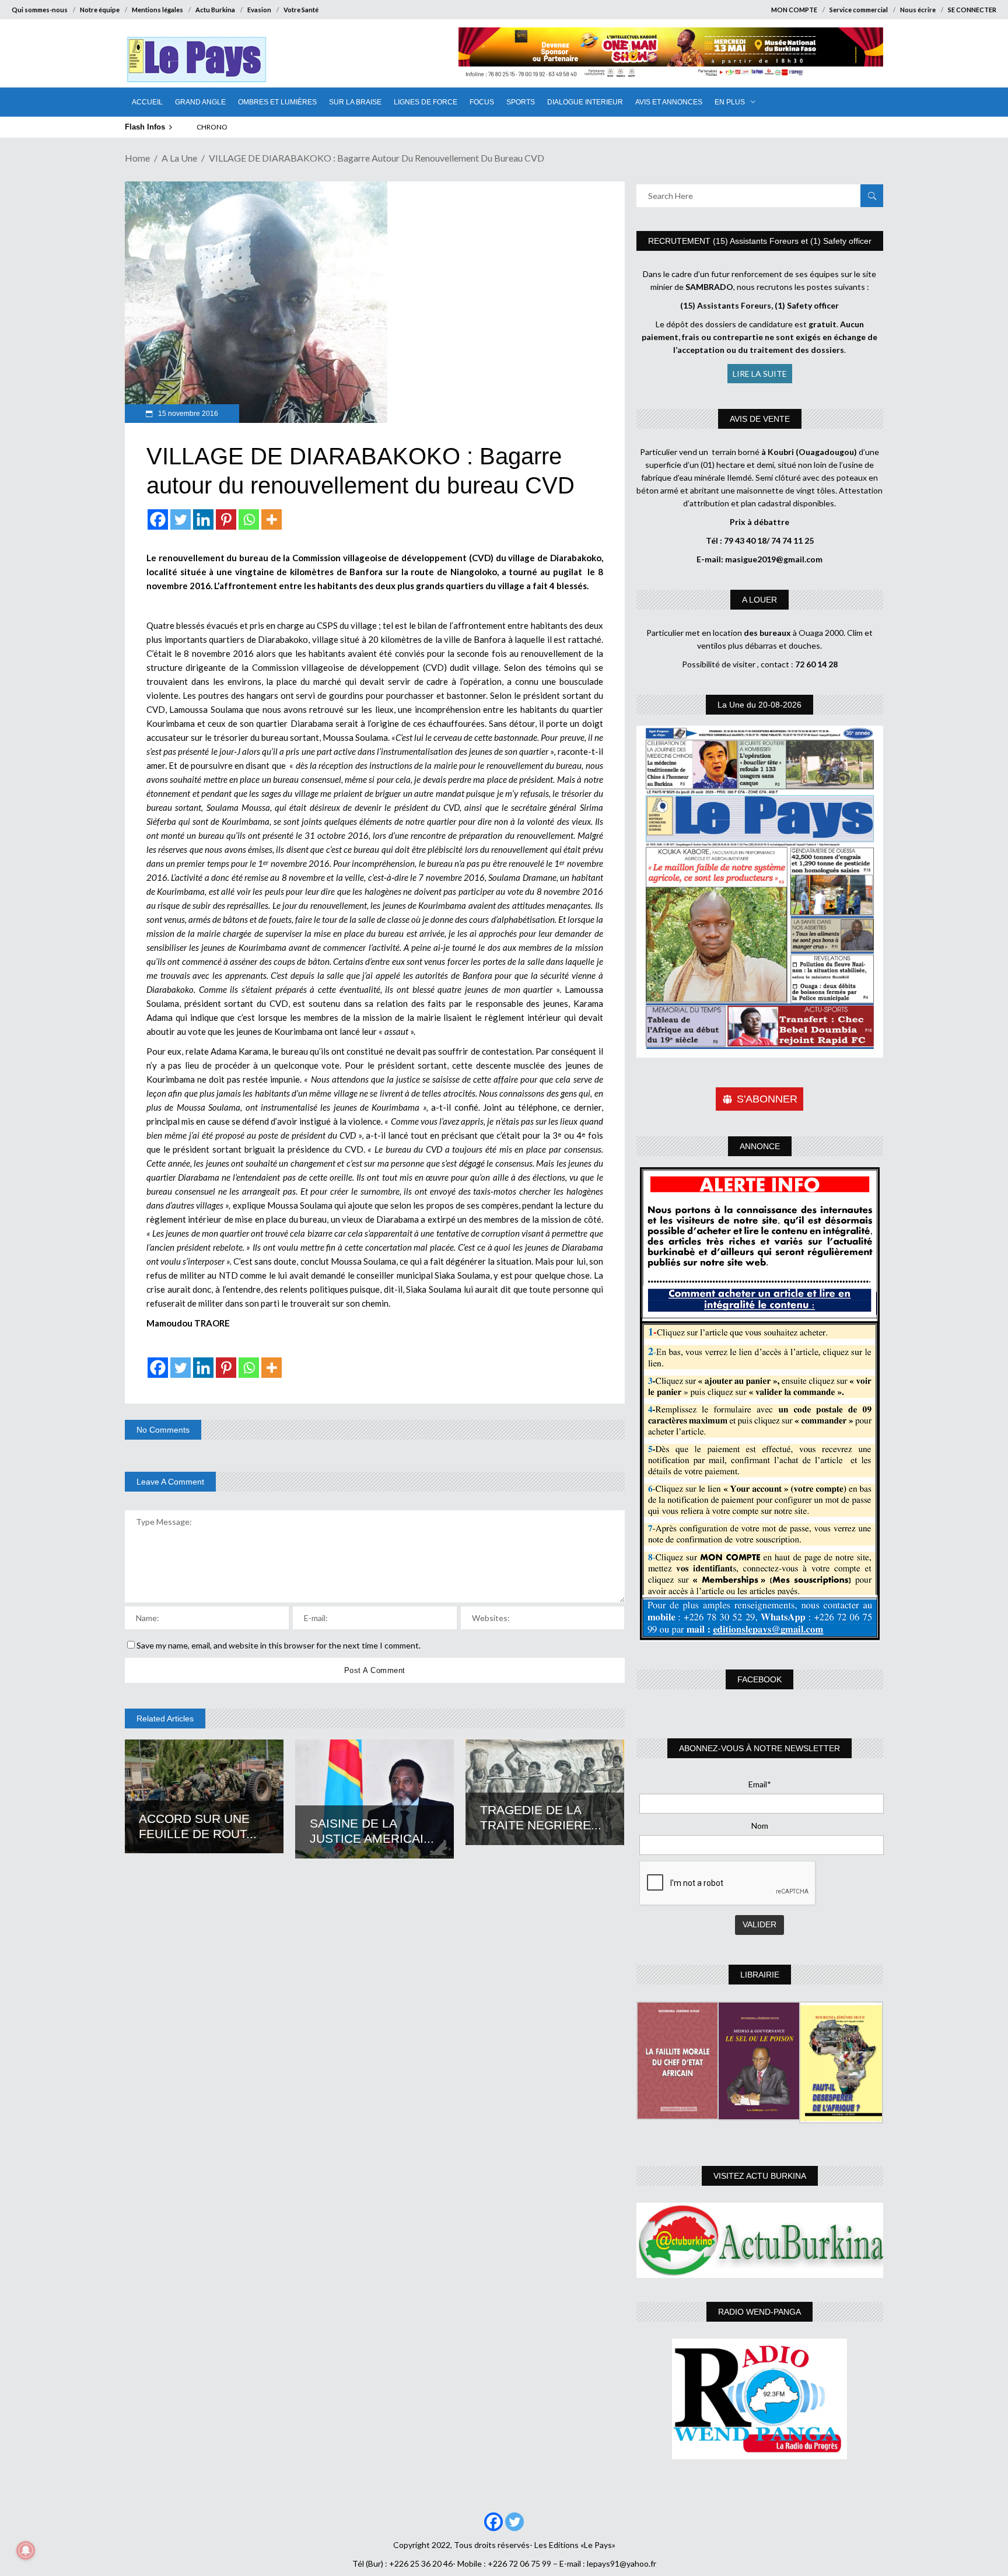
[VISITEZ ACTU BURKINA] (760, 2240)
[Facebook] (158, 519)
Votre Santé (301, 10)
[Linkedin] (203, 519)
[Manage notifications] (26, 2550)
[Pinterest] (226, 519)
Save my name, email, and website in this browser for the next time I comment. (279, 1645)
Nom (760, 1826)
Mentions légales (157, 10)
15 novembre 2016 (187, 414)
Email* (760, 1784)
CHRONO (212, 127)
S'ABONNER (767, 1099)
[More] (272, 519)
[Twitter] (181, 519)
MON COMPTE (794, 10)
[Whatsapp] (249, 519)
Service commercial (859, 10)
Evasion (259, 10)
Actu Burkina (215, 10)
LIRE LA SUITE (760, 374)
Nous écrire (918, 10)
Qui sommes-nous (40, 10)
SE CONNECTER (972, 10)
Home (137, 158)
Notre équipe (100, 10)
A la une (179, 158)
